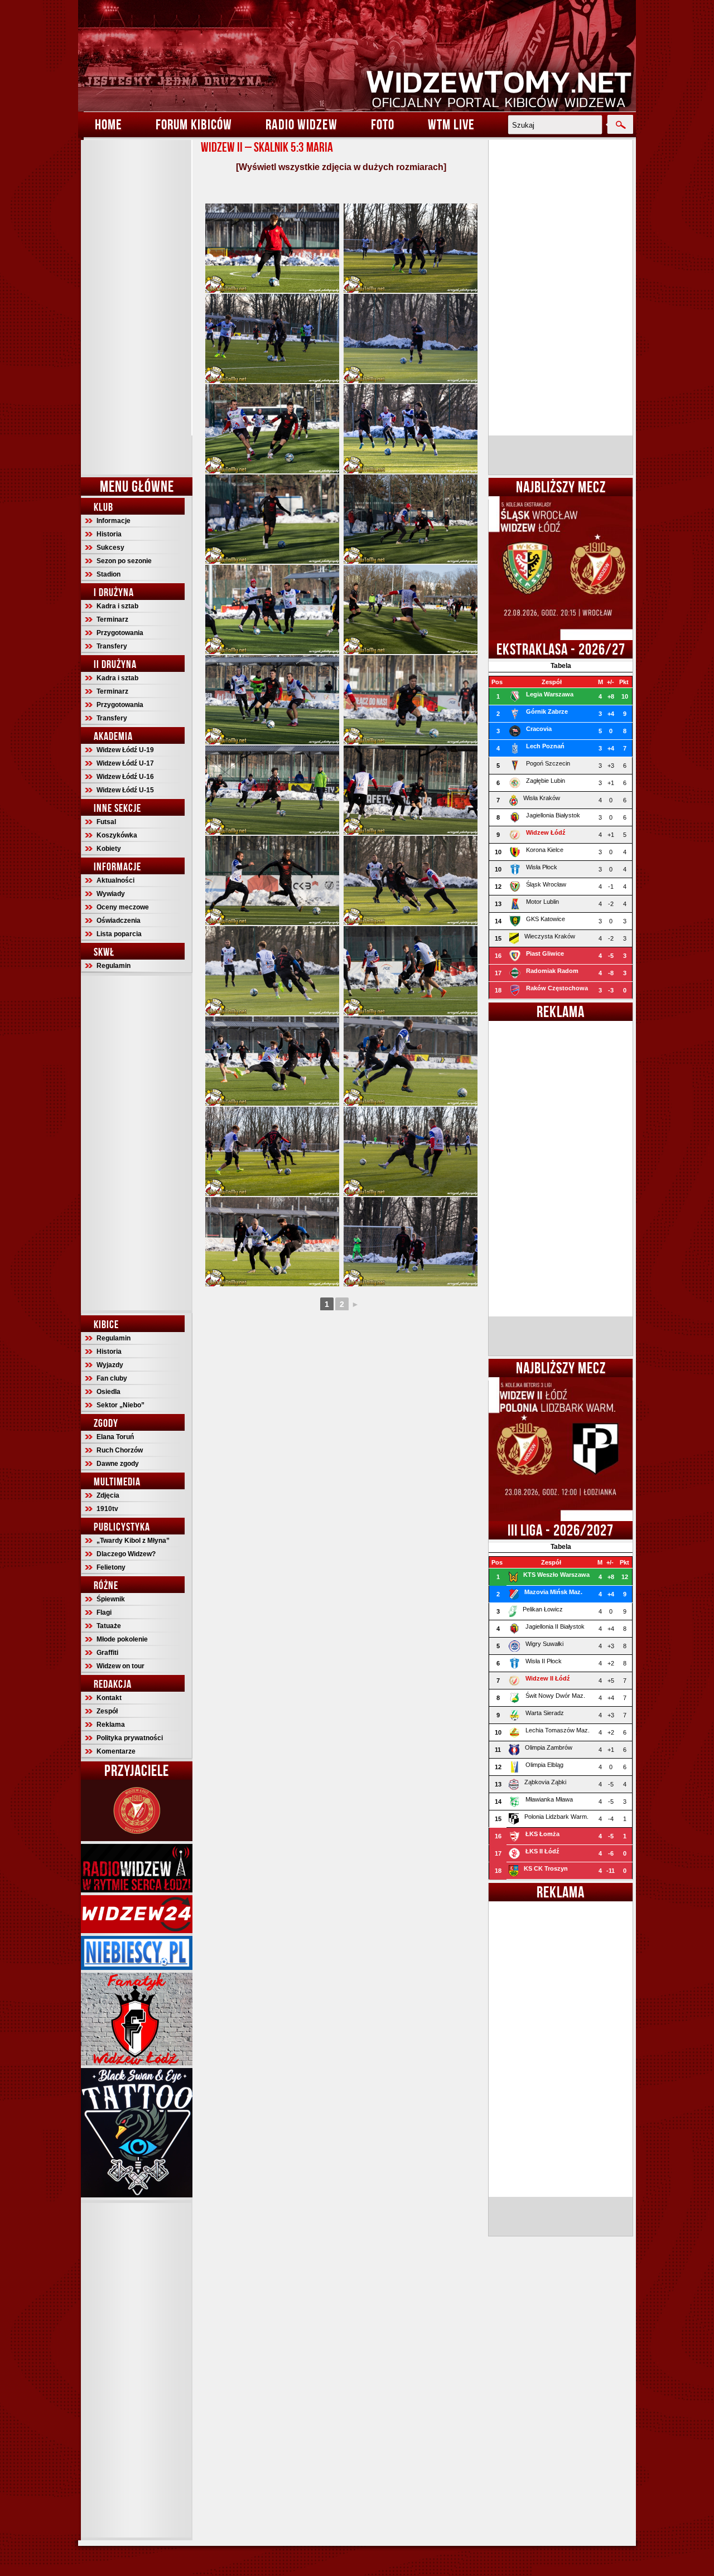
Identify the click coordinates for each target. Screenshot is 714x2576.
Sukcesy (110, 548)
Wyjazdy (110, 1365)
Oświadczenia (119, 921)
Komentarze (116, 1751)
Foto (383, 124)
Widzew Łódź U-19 (125, 750)
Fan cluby (112, 1378)
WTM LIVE (451, 124)
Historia (109, 534)
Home (108, 124)
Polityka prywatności (130, 1738)
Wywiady (111, 894)
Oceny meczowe (123, 907)
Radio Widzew (301, 124)
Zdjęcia (108, 1495)
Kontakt (109, 1698)
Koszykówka (117, 835)
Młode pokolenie (122, 1639)
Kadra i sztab (117, 606)
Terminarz (112, 619)
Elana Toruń (115, 1437)
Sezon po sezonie (124, 561)
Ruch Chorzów (120, 1450)
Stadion (108, 574)
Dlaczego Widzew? (126, 1554)
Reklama (111, 1725)
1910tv (107, 1509)
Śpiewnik (111, 1599)
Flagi (104, 1613)
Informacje (114, 521)
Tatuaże (109, 1626)
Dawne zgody (118, 1464)
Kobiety (109, 849)
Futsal (106, 822)
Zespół (107, 1711)
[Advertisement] (137, 307)
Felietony (111, 1567)
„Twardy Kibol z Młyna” (133, 1541)
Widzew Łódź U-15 (125, 790)
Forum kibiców (194, 124)
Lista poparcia (119, 934)
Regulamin (114, 966)
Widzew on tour (120, 1666)
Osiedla (108, 1392)
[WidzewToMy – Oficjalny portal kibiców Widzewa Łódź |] (357, 56)
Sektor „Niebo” (120, 1405)
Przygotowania (120, 633)
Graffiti (107, 1653)
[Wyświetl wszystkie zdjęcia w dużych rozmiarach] (341, 167)
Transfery (112, 646)
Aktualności (115, 880)
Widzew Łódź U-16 (125, 777)
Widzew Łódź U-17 (125, 763)
